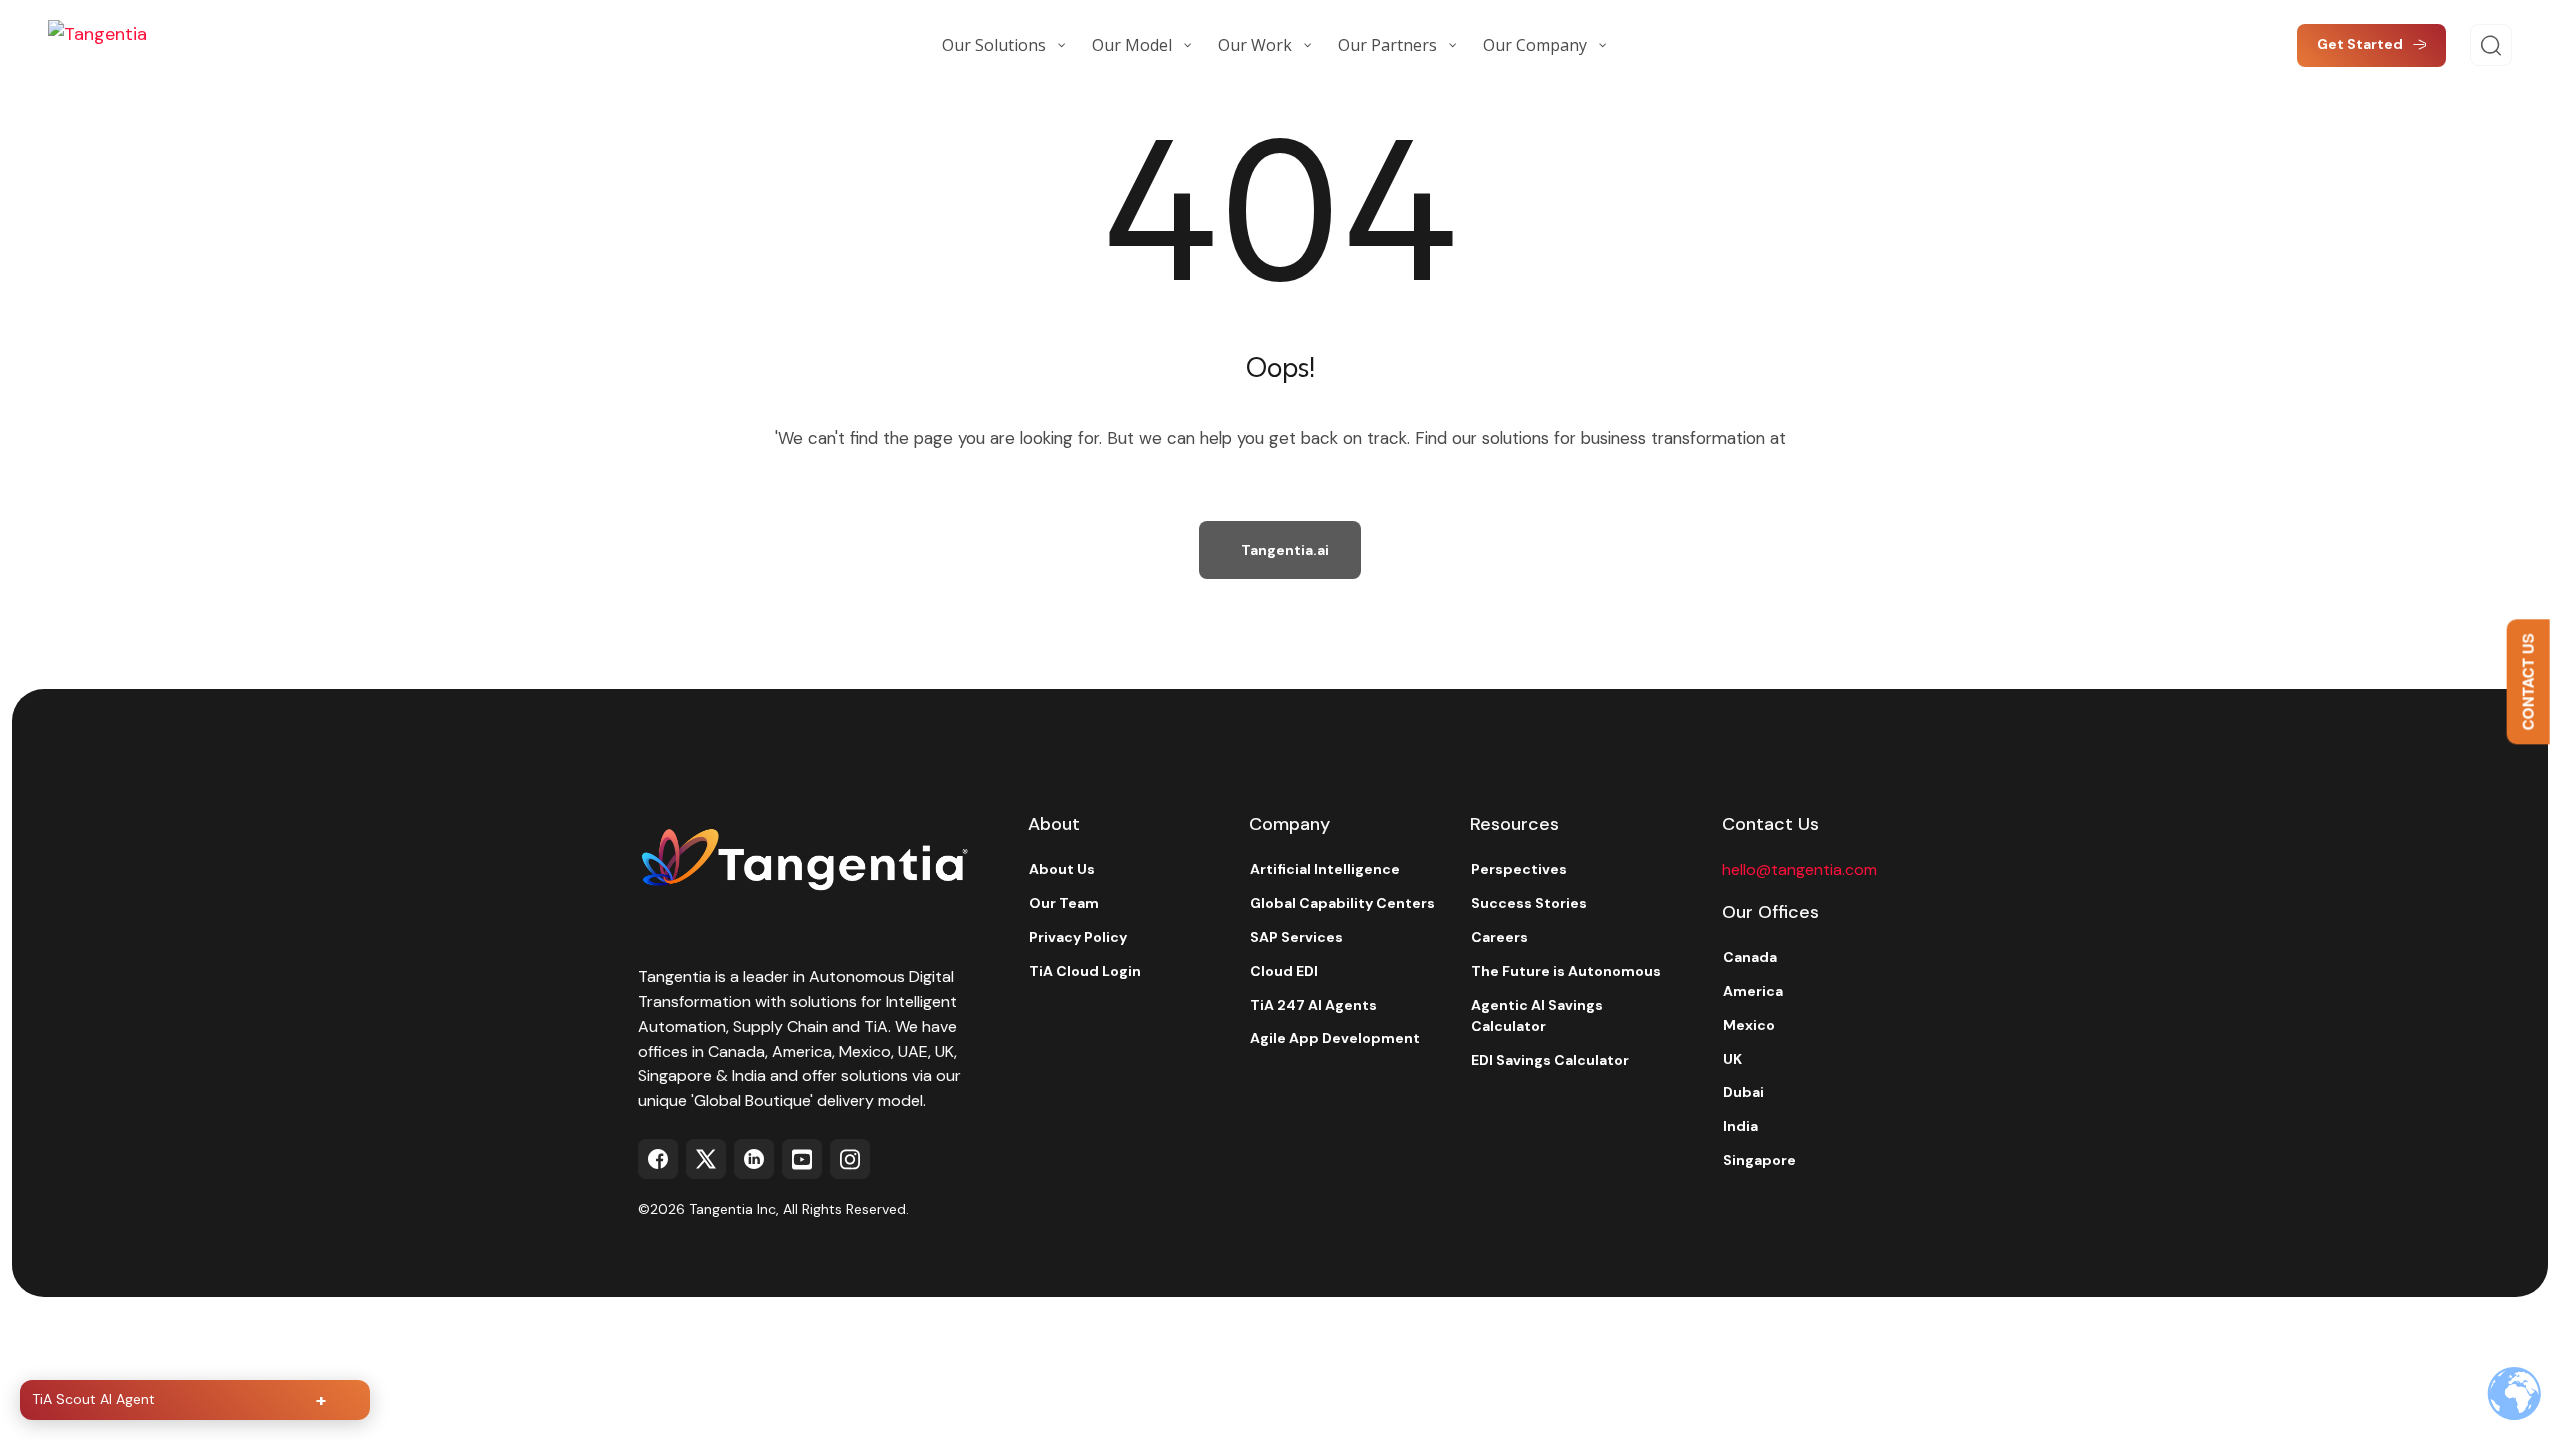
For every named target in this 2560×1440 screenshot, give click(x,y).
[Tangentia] (148, 45)
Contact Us (2528, 681)
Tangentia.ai (1285, 550)
